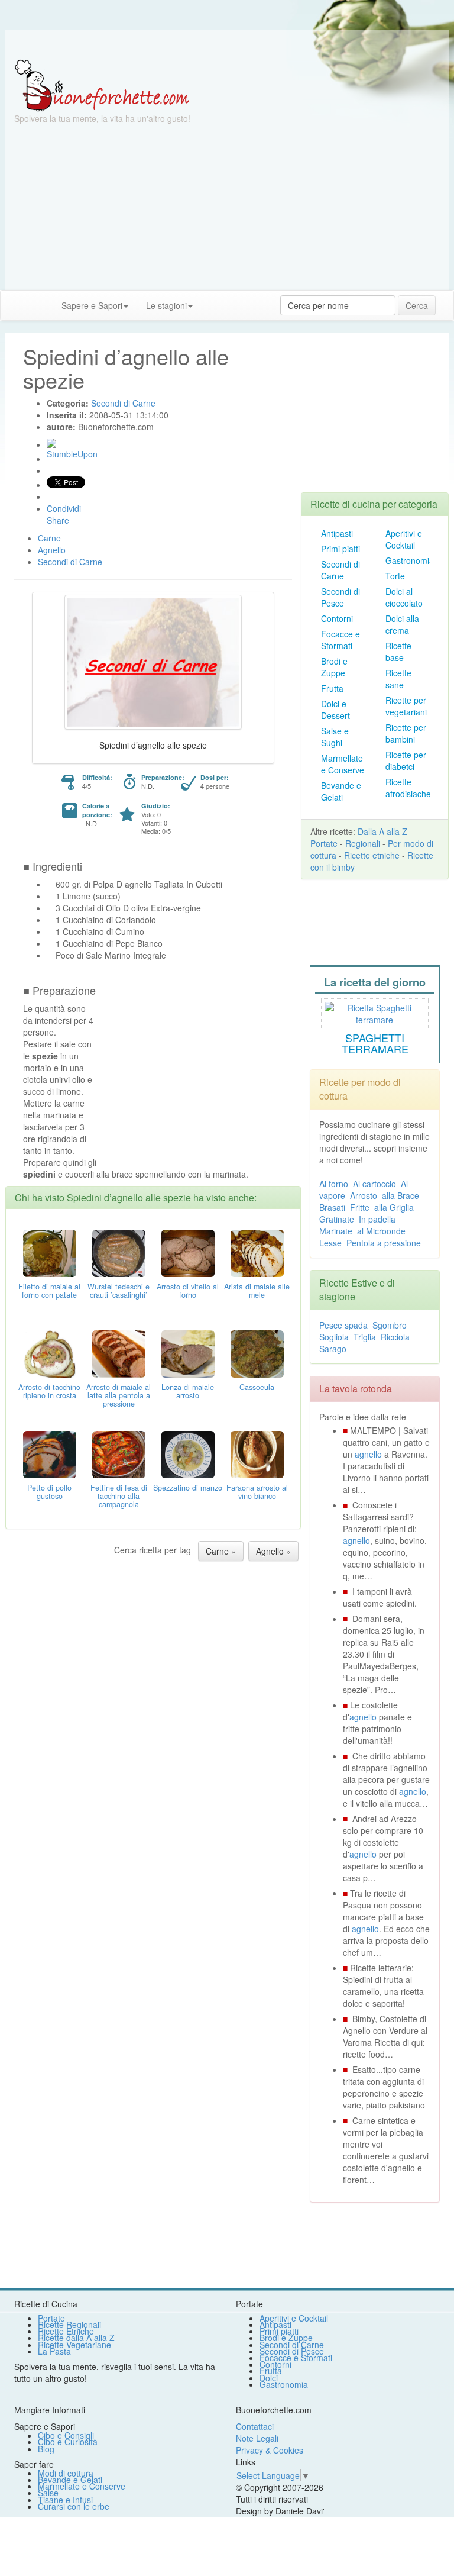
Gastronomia (410, 560)
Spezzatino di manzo (188, 1488)
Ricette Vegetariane (74, 2345)
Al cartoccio (374, 1184)
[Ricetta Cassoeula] (257, 1353)
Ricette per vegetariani (406, 706)
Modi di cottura (66, 2473)
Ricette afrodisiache (408, 788)
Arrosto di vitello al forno (188, 1291)
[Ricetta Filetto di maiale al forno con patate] (50, 1252)
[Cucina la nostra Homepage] (14, 305)
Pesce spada (343, 1325)
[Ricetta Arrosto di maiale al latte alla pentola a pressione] (119, 1353)
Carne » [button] (221, 1551)
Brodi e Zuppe (334, 667)
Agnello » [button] (273, 1551)
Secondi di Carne (340, 570)
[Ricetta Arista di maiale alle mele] (257, 1252)
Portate (324, 843)
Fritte (360, 1207)
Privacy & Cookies (270, 2450)
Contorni (337, 618)
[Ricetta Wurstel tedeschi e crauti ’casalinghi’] (119, 1252)
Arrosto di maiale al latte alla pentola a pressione (119, 1395)
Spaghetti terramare (375, 1043)
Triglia (365, 1337)
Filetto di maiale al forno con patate (49, 1291)
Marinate (336, 1231)
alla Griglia (394, 1207)
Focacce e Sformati (340, 640)
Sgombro (390, 1325)
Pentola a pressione (384, 1243)
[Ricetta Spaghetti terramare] (375, 1012)
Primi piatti (340, 549)
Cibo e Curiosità (68, 2442)
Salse (48, 2493)
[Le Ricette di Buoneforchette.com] (102, 85)
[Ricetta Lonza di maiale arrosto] (188, 1353)
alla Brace (401, 1195)
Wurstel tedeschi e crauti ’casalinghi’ (119, 1291)
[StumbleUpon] (51, 443)
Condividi (64, 508)
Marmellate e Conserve (343, 764)
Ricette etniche (372, 855)
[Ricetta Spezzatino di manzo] (188, 1453)
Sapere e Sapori (92, 305)
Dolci (269, 2378)
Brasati (332, 1207)
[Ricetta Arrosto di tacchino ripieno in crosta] (50, 1353)
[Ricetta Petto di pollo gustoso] (50, 1453)
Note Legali (257, 2438)
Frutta (332, 688)
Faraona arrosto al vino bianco (257, 1492)
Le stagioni (166, 305)
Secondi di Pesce (340, 597)
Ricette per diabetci (406, 760)
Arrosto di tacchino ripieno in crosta (49, 1391)
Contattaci (255, 2426)
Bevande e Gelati (341, 791)
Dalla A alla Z (382, 831)
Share (58, 520)
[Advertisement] (227, 207)
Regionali (363, 843)
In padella (377, 1219)
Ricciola (395, 1337)
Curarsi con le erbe (74, 2506)
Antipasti (337, 533)
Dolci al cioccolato (404, 597)
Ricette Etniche (66, 2331)
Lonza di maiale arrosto (188, 1391)
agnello (368, 1454)
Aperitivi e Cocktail (404, 539)
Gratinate (337, 1219)
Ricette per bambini (406, 733)
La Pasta (54, 2351)
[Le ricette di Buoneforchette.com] (227, 44)
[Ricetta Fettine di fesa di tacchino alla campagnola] (119, 1453)
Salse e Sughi (335, 737)
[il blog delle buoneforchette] (210, 299)
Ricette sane (398, 679)
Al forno (334, 1184)
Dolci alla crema (402, 624)
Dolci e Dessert (335, 710)
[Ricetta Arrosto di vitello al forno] (188, 1252)
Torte (395, 576)
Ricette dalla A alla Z (76, 2338)
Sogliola (334, 1337)
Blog (46, 2449)
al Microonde (381, 1231)
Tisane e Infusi (65, 2500)
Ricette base (398, 652)
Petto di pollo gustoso (49, 1492)
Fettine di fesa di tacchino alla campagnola (119, 1496)
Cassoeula (257, 1387)
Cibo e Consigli (66, 2435)
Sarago (333, 1349)
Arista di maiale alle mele (257, 1291)
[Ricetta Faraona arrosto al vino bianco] (257, 1453)
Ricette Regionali (69, 2324)
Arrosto (364, 1195)
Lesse (330, 1243)
